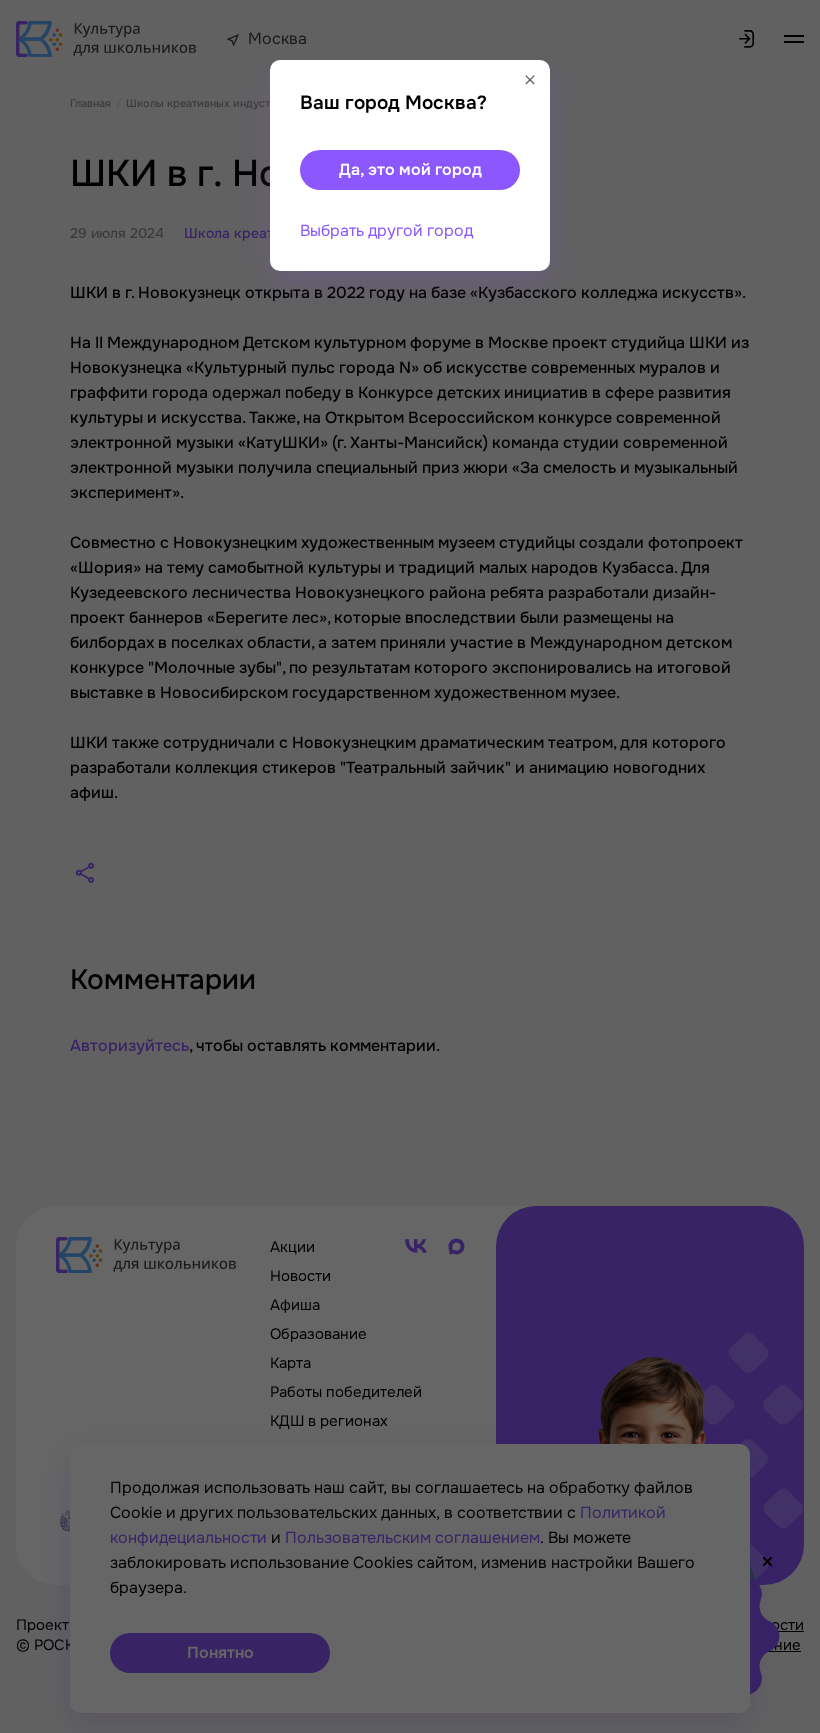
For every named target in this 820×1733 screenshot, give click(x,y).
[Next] (785, 867)
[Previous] (45, 867)
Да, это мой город (410, 169)
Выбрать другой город (386, 230)
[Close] (530, 80)
